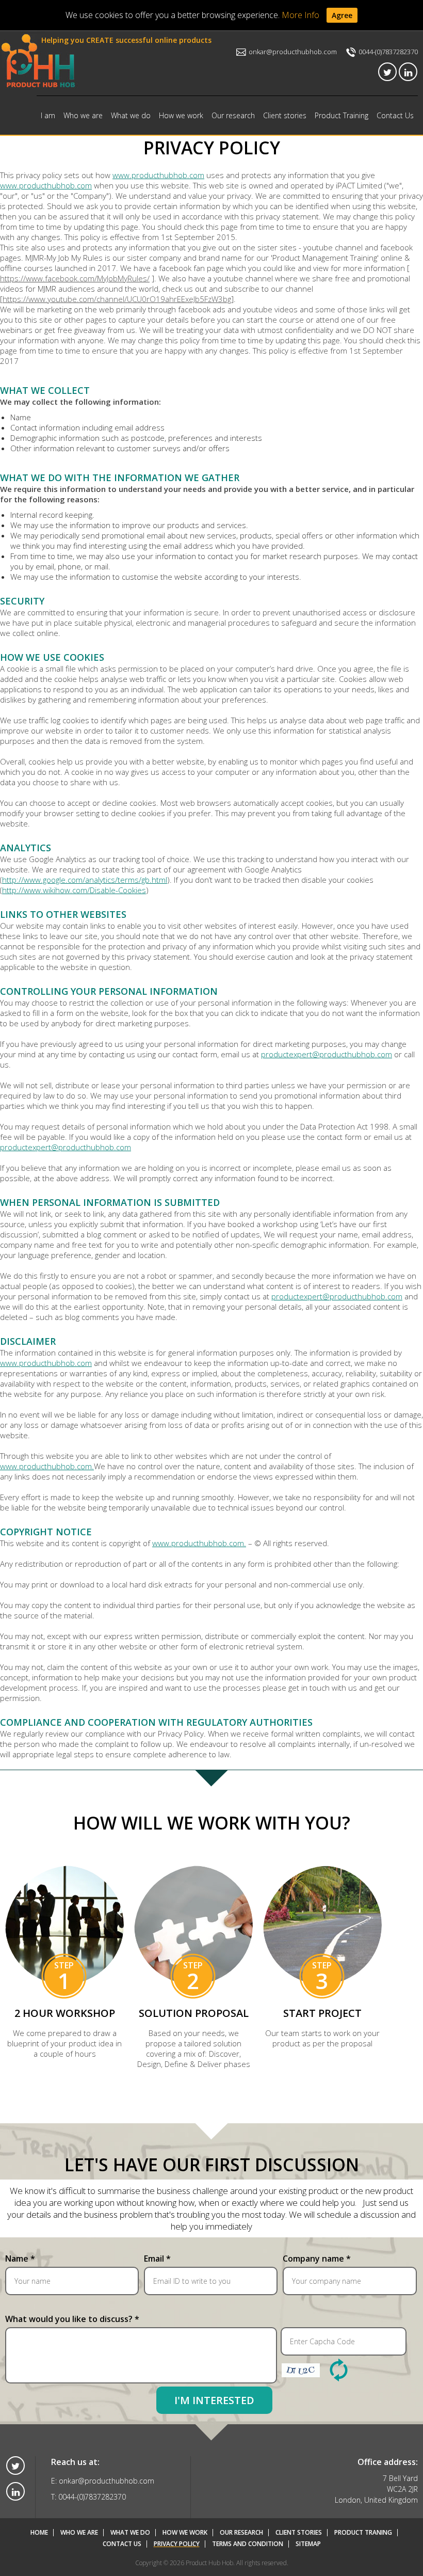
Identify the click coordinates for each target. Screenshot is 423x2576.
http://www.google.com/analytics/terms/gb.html (85, 880)
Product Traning (363, 2533)
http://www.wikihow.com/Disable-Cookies (74, 890)
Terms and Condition (248, 2544)
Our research (233, 115)
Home (39, 2533)
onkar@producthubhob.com (292, 52)
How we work (181, 115)
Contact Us (395, 115)
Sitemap (308, 2544)
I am (48, 115)
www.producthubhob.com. (47, 1466)
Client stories (285, 115)
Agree (342, 15)
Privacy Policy (177, 2544)
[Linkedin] (408, 72)
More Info (300, 15)
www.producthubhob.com (158, 175)
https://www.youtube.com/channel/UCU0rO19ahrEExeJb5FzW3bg (117, 299)
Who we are (83, 115)
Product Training (341, 115)
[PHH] (39, 62)
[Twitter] (387, 72)
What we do (131, 115)
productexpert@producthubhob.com (327, 1054)
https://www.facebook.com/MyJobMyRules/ (75, 278)
